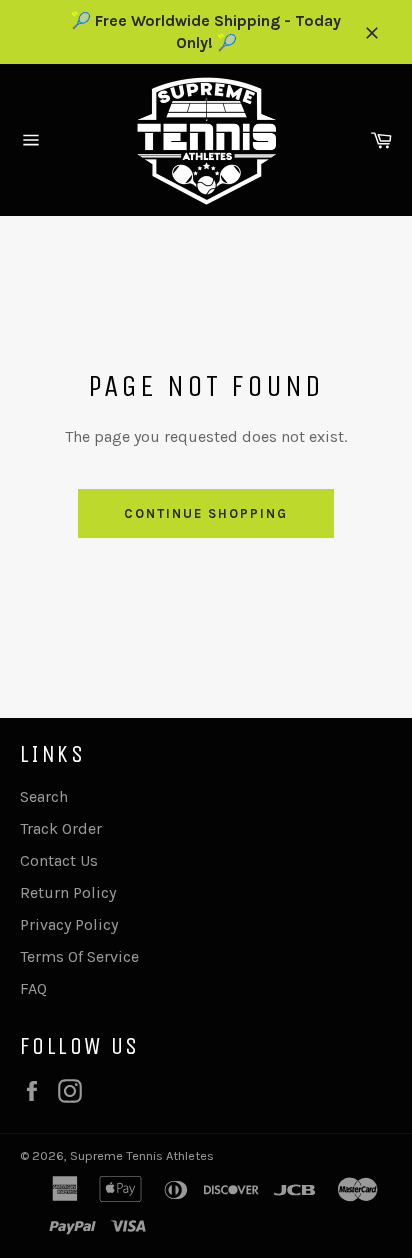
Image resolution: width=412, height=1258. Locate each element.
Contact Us (59, 860)
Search (44, 796)
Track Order (61, 828)
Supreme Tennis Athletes (142, 1155)
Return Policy (68, 892)
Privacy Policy (69, 924)
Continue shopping (205, 513)
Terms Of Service (79, 956)
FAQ (33, 988)
